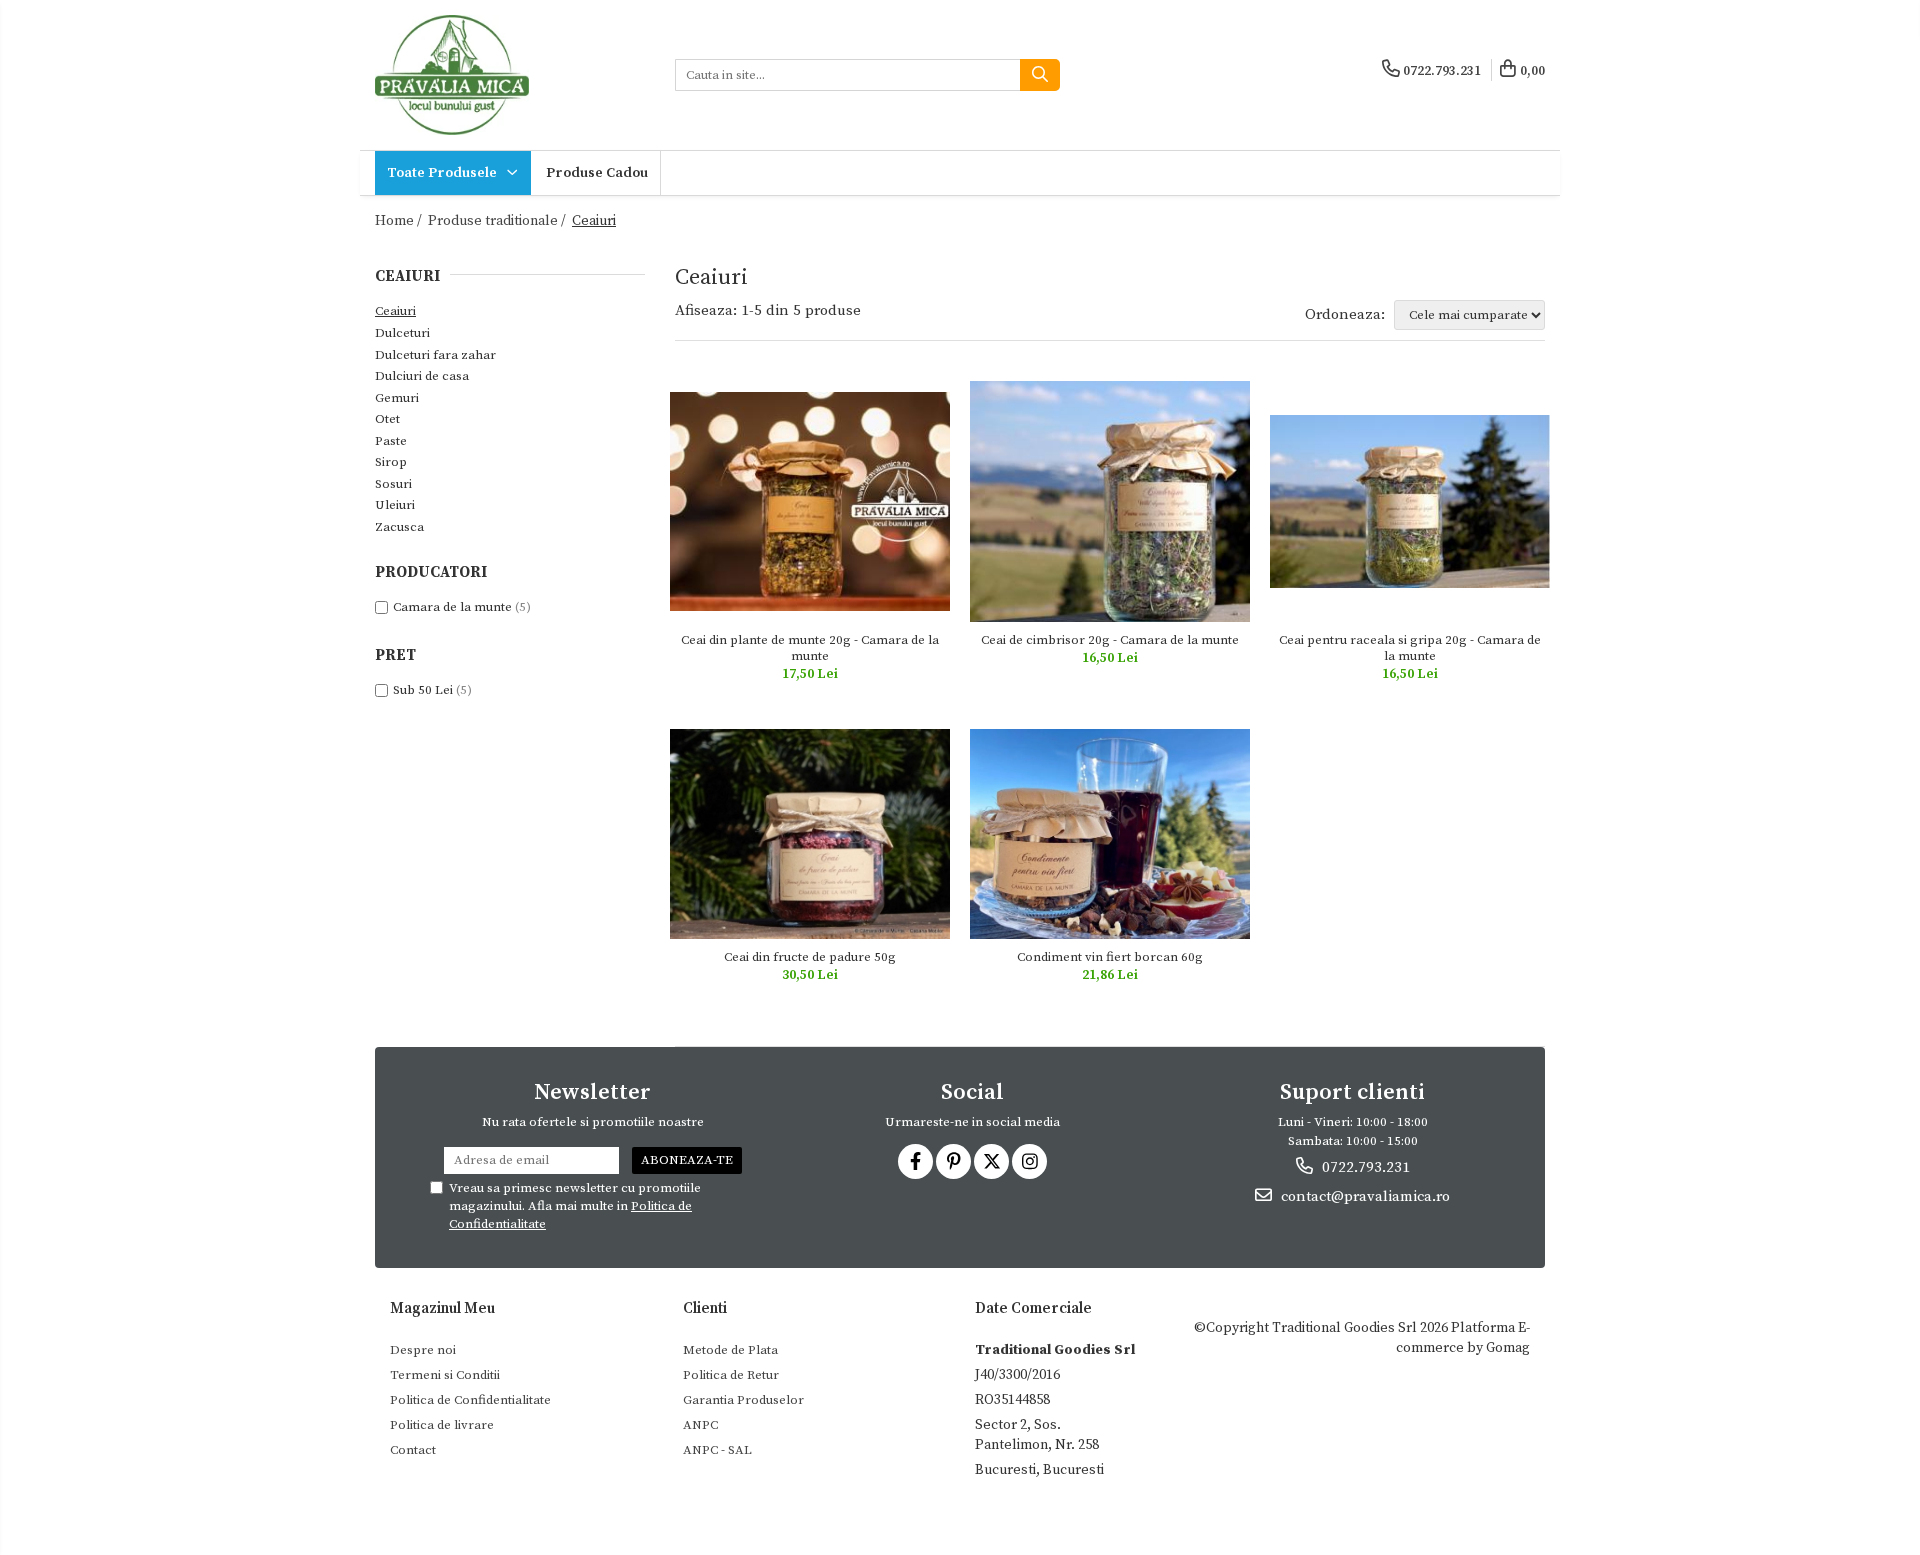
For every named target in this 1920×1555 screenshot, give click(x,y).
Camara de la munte (452, 607)
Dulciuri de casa (422, 376)
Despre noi (423, 1350)
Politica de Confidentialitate (470, 1400)
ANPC (700, 1425)
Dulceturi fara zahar (435, 355)
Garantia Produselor (743, 1400)
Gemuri (397, 398)
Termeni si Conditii (445, 1375)
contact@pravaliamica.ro (1363, 1196)
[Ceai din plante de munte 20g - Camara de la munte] (810, 501)
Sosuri (393, 484)
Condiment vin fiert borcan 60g (1110, 957)
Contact (413, 1450)
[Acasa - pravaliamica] (510, 75)
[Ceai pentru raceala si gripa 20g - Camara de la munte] (1410, 502)
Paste (391, 441)
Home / (400, 221)
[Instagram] (1029, 1161)
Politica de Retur (731, 1375)
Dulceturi (402, 333)
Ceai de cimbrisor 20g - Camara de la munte (1110, 640)
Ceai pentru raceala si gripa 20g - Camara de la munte (1410, 648)
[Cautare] (1040, 75)
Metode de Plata (730, 1350)
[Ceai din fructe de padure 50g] (810, 834)
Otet (387, 419)
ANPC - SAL (717, 1450)
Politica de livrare (442, 1425)
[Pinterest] (953, 1161)
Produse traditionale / (498, 221)
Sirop (391, 462)
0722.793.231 (1364, 1167)
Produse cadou (597, 173)
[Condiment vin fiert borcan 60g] (1110, 834)
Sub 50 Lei (423, 690)
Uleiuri (395, 505)
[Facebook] (915, 1161)
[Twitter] (991, 1161)
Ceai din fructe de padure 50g (810, 957)
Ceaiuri (395, 311)
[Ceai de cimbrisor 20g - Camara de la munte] (1110, 501)
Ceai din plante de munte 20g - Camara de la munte (810, 648)
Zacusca (399, 527)
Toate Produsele (443, 173)
